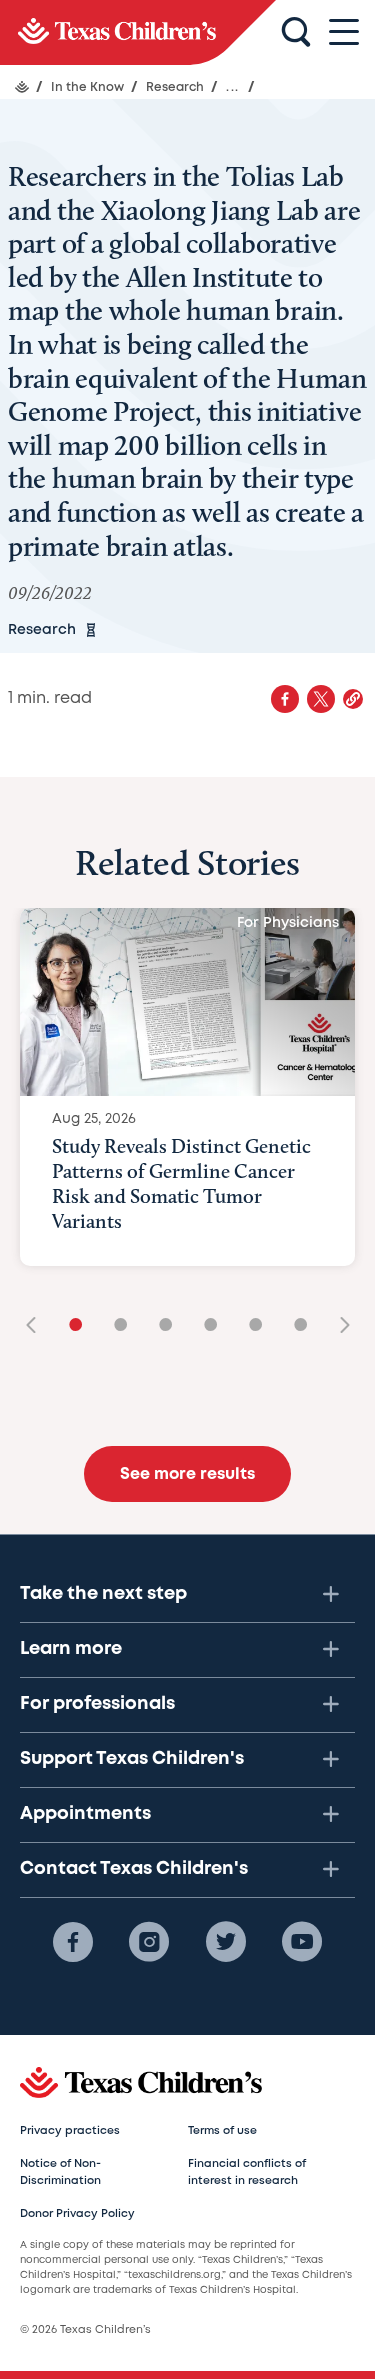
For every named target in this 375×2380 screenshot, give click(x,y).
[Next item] (338, 1326)
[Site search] (296, 33)
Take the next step (103, 1594)
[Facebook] (73, 1942)
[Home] (22, 87)
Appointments (85, 1814)
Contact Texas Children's (134, 1869)
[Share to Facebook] (285, 699)
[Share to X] (321, 699)
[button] (353, 699)
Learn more (71, 1649)
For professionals (97, 1704)
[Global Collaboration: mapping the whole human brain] (138, 32)
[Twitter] (226, 1942)
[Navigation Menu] (344, 32)
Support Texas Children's (132, 1759)
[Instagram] (149, 1942)
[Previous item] (38, 1326)
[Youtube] (302, 1942)
